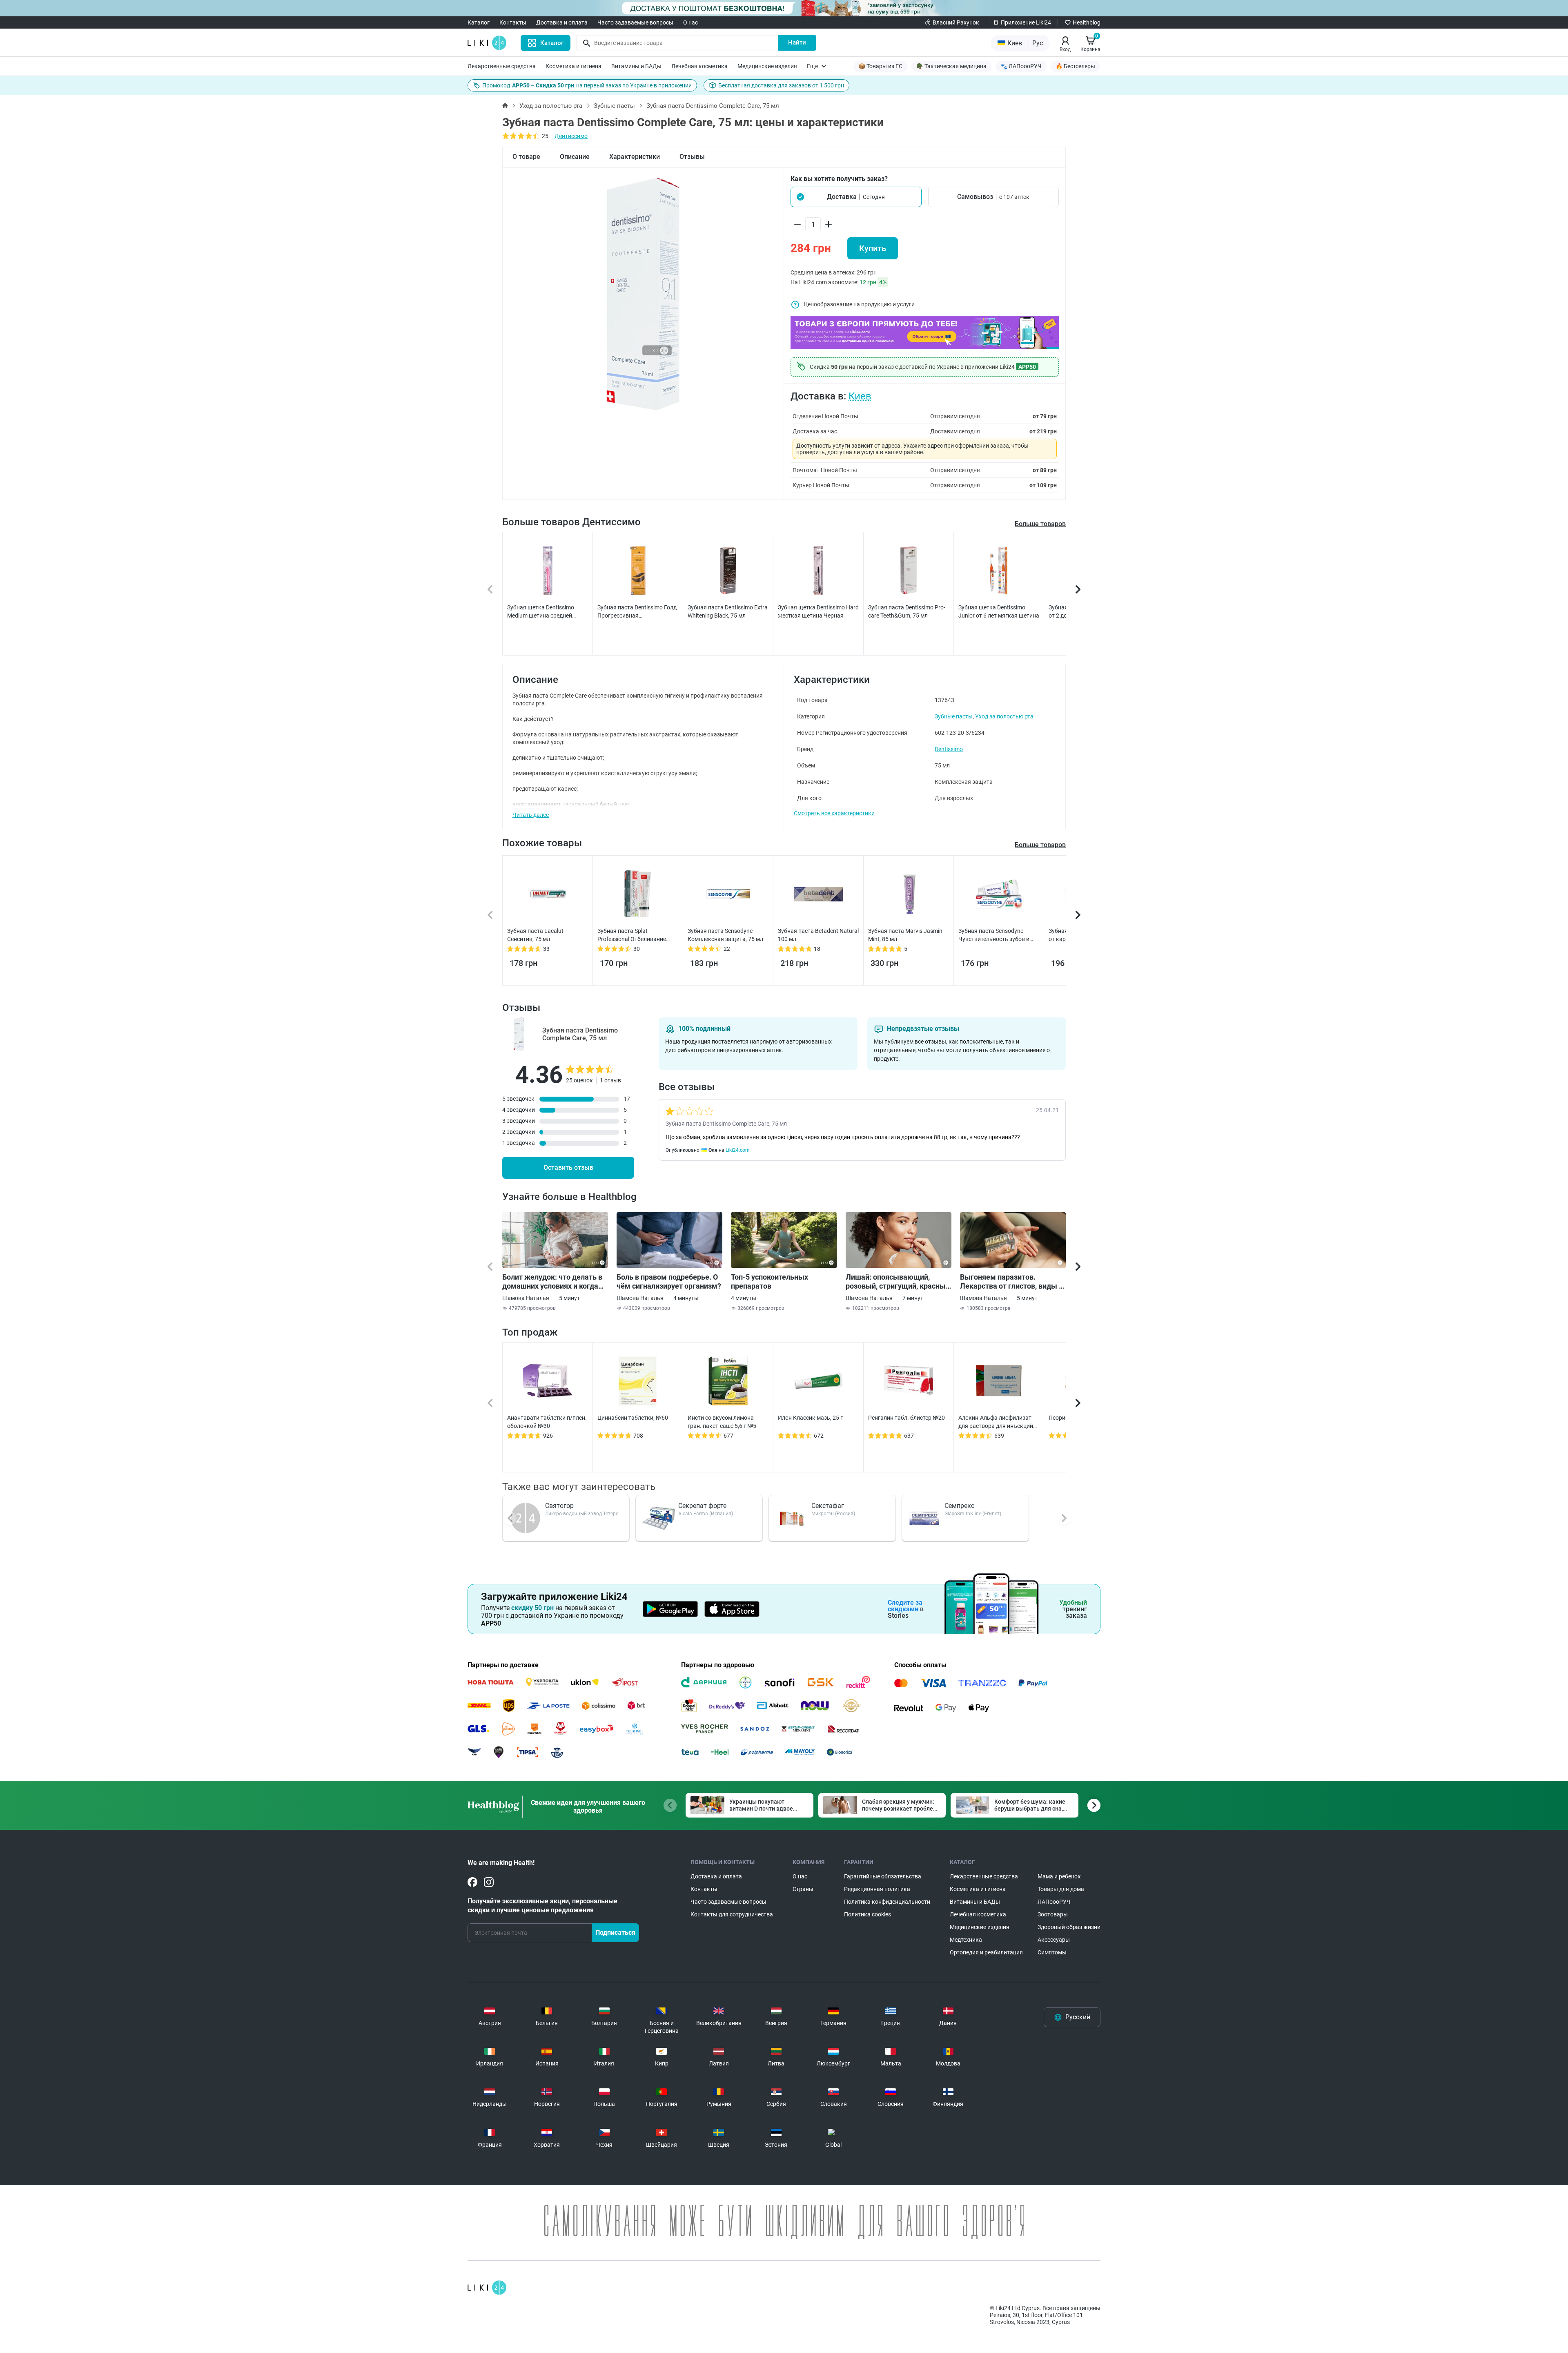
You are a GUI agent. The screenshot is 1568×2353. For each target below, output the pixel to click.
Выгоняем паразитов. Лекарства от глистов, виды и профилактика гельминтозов (1011, 1282)
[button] (856, 197)
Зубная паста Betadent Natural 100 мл (818, 935)
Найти (797, 42)
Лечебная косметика (699, 66)
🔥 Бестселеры (1075, 66)
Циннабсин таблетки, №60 (633, 1418)
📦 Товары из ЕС (880, 66)
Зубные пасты (614, 106)
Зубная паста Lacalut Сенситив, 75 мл (535, 935)
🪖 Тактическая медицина (951, 66)
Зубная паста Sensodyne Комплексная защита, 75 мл (725, 935)
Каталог (479, 22)
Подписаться (615, 1933)
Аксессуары (1054, 1940)
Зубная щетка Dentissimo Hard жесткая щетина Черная (818, 611)
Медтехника (966, 1940)
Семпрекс (959, 1506)
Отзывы (692, 157)
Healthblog (1087, 22)
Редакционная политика (877, 1889)
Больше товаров (1040, 524)
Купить (873, 248)
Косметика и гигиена (574, 66)
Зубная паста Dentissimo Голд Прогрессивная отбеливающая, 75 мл (637, 612)
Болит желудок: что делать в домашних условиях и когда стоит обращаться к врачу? (552, 1282)
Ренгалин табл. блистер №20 (906, 1418)
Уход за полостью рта (551, 106)
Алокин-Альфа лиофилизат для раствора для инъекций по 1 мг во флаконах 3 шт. (996, 1422)
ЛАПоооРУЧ (1054, 1902)
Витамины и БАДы (636, 66)
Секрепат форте (702, 1506)
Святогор (559, 1506)
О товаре (526, 157)
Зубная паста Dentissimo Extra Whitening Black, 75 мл (728, 611)
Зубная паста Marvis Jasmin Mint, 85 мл (905, 935)
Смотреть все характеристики (834, 813)
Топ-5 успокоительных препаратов (770, 1281)
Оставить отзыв (568, 1168)
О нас (690, 22)
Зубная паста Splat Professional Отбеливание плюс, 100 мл (632, 935)
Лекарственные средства (502, 66)
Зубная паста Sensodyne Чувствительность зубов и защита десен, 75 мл (994, 935)
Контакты (513, 22)
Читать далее (531, 815)
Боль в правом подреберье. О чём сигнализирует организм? (669, 1281)
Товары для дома (1061, 1889)
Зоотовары (1053, 1914)
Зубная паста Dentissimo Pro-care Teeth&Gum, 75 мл (907, 611)
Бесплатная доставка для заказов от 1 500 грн (781, 85)
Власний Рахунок (956, 22)
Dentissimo (949, 749)
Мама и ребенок (1059, 1876)
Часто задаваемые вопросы (635, 22)
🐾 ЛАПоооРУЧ (1021, 66)
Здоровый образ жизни (1069, 1927)
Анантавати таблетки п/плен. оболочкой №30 (547, 1422)
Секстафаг (828, 1506)
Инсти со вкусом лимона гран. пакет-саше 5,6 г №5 (722, 1422)
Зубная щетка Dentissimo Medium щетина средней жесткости (541, 612)
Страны (803, 1889)
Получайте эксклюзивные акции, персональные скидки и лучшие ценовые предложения (542, 1906)
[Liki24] (487, 2288)
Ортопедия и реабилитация (986, 1952)
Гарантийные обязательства (883, 1876)
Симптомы (1052, 1952)
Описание (575, 157)
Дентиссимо (571, 136)
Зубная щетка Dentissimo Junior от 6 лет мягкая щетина (999, 611)
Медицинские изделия (767, 66)
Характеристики (635, 157)
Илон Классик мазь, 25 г (810, 1418)
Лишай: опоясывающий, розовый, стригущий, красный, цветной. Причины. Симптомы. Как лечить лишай (899, 1282)
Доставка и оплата (562, 22)
